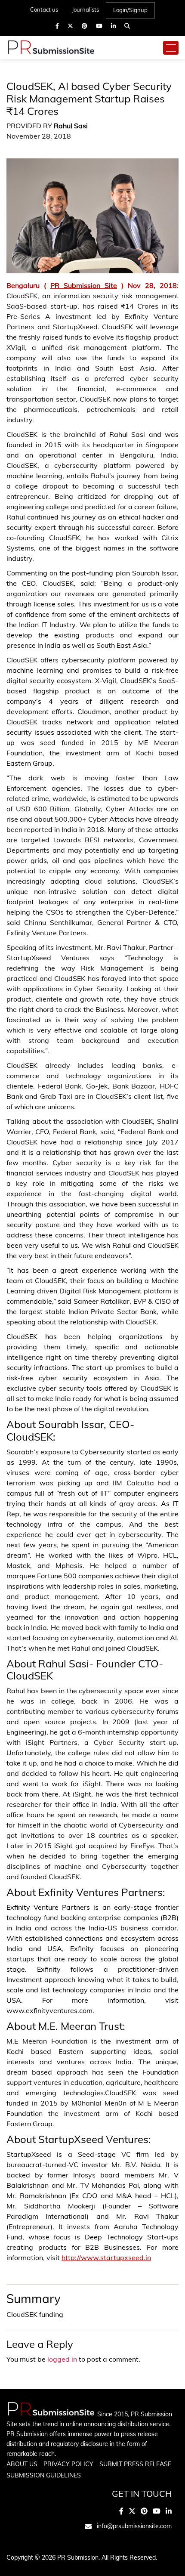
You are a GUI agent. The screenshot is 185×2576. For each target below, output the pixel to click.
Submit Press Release (135, 2464)
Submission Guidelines (44, 2475)
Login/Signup (130, 10)
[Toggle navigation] (171, 48)
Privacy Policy (68, 2464)
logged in (62, 2359)
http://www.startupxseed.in (106, 2257)
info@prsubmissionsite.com (134, 2526)
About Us (22, 2464)
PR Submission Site (84, 285)
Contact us (44, 9)
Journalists (85, 9)
